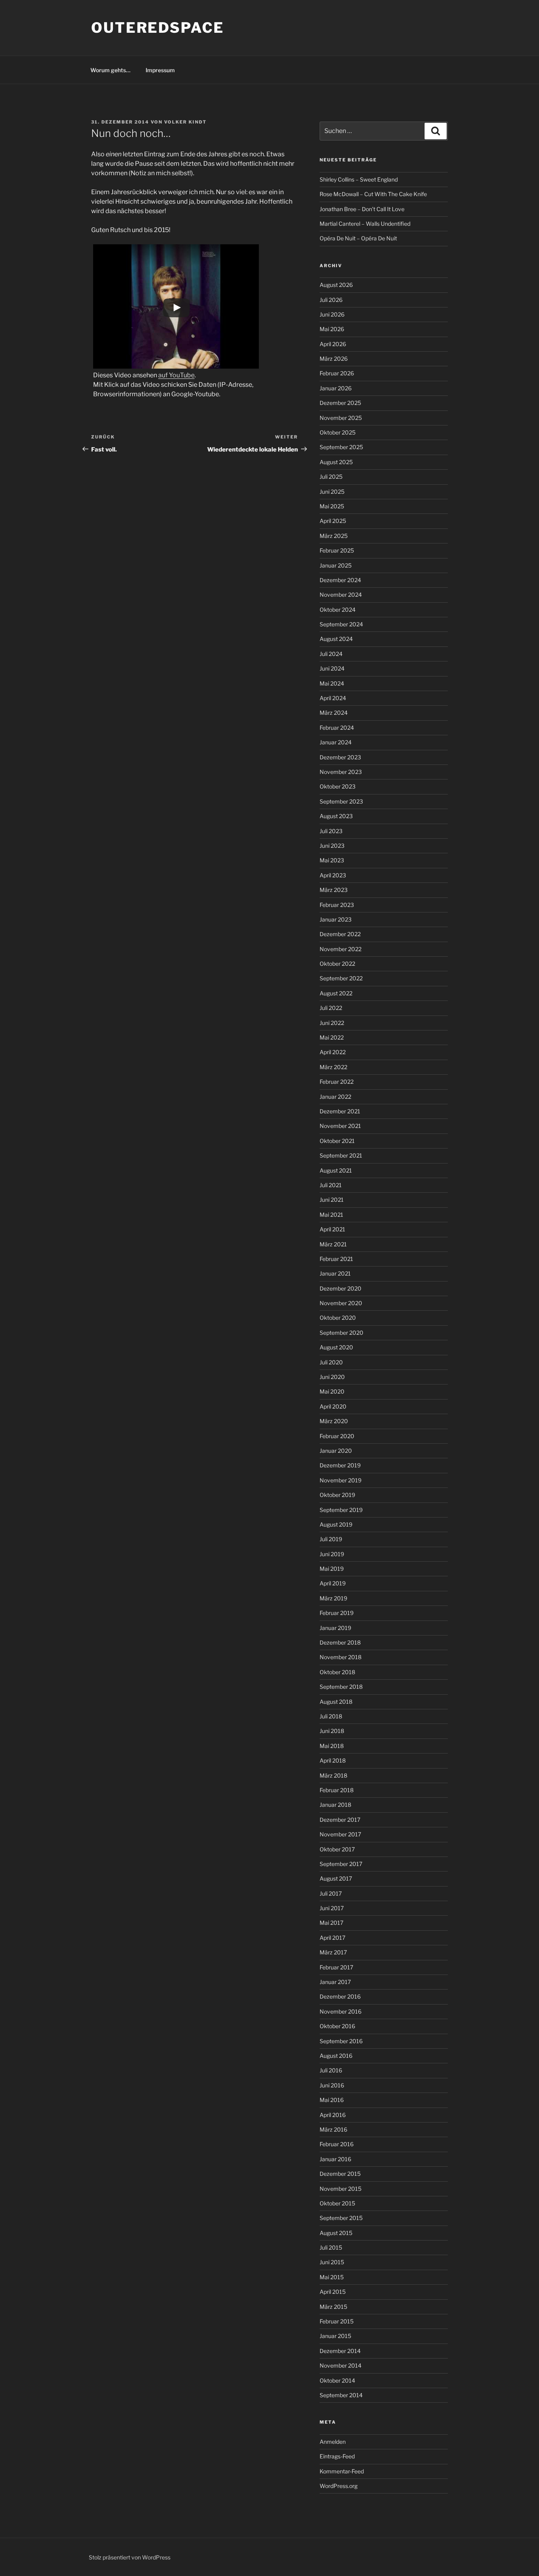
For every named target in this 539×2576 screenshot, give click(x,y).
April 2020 (333, 1406)
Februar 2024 (337, 728)
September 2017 (341, 1864)
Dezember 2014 (340, 2351)
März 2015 (333, 2307)
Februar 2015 (337, 2321)
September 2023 (341, 801)
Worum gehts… (110, 70)
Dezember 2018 (340, 1642)
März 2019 (333, 1598)
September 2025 (341, 447)
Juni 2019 (332, 1554)
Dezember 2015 (340, 2174)
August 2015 (336, 2233)
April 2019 (333, 1583)
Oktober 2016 (337, 2026)
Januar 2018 (335, 1805)
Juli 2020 (331, 1362)
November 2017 (340, 1834)
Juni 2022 (332, 1023)
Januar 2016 (335, 2159)
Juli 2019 (331, 1539)
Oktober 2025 (338, 432)
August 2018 (336, 1702)
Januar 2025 (336, 565)
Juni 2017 (332, 1908)
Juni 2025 (332, 492)
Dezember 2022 (340, 934)
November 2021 (340, 1126)
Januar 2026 (336, 388)
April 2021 (332, 1229)
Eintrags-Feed (337, 2456)
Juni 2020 (332, 1377)
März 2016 (333, 2129)
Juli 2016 (331, 2070)
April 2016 (333, 2115)
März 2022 (333, 1067)
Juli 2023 (331, 831)
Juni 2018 (332, 1731)
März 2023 (334, 890)
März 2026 (334, 359)
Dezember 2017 (340, 1820)
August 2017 (336, 1878)
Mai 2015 (332, 2277)
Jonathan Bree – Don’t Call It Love (362, 209)
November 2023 (341, 772)
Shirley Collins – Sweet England (359, 179)
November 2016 (341, 2011)
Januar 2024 (336, 742)
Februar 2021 (336, 1259)
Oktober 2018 (337, 1672)
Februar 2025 (337, 550)
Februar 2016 (337, 2144)
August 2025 (336, 462)
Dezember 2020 (341, 1288)
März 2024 (334, 713)
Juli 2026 (331, 300)
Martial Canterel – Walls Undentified (365, 224)
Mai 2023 (332, 860)
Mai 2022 (332, 1037)
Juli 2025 (331, 477)
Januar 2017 (335, 1982)
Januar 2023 (336, 919)
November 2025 (341, 418)
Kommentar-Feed (342, 2471)
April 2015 (333, 2292)
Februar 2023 (337, 905)
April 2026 (333, 344)
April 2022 (333, 1052)
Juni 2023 (332, 846)
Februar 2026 (337, 373)
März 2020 (334, 1421)
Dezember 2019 (340, 1465)
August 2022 (336, 993)
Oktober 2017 (337, 1849)
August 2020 (336, 1347)
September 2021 (341, 1155)
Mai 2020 (332, 1391)
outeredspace (158, 28)
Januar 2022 (335, 1097)
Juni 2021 (332, 1200)
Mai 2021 (331, 1215)
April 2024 (333, 698)
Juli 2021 (331, 1185)
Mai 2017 (331, 1923)
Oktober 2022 (337, 964)
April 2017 (332, 1938)
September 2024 (341, 624)
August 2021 (336, 1170)
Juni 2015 (332, 2262)
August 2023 (336, 816)
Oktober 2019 (337, 1495)
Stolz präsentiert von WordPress (130, 2557)
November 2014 (341, 2365)
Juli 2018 (331, 1716)
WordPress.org (339, 2486)
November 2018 (341, 1657)
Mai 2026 (332, 329)
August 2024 (336, 639)
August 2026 (336, 285)
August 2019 (336, 1524)
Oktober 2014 (337, 2380)
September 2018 (341, 1687)
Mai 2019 (332, 1569)
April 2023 (333, 875)
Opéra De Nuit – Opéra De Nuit (358, 238)
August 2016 (336, 2056)
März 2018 (333, 1775)
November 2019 (341, 1480)
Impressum (160, 70)
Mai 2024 (332, 683)
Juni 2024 (332, 668)
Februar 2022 (337, 1082)
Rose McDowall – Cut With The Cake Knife (373, 194)
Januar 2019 (335, 1628)
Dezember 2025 (340, 403)
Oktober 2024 (338, 610)
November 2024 (341, 595)
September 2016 (341, 2041)
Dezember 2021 (340, 1111)
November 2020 (341, 1303)
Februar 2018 (337, 1790)
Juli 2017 (331, 1893)
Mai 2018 (332, 1746)
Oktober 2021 (337, 1141)
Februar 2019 (337, 1613)
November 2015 (341, 2189)
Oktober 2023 (338, 786)
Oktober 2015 (337, 2203)
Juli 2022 (331, 1008)
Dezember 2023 (340, 757)
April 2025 (333, 521)
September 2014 (341, 2395)
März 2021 (333, 1244)
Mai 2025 (332, 506)
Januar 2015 (335, 2336)
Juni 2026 (332, 314)
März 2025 (334, 536)
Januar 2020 (336, 1451)
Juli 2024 (331, 654)
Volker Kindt (185, 122)
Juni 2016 (332, 2085)
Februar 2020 (337, 1436)
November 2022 (341, 949)
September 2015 (341, 2218)
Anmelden (333, 2442)
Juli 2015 (331, 2247)
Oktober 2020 (338, 1318)
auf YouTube (176, 375)
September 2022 (341, 978)
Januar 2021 (335, 1273)
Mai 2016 (332, 2100)
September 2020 (342, 1333)
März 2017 (333, 1952)
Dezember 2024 (340, 580)
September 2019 (341, 1510)
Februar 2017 (336, 1967)
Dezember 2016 (340, 1996)
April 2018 (333, 1760)
